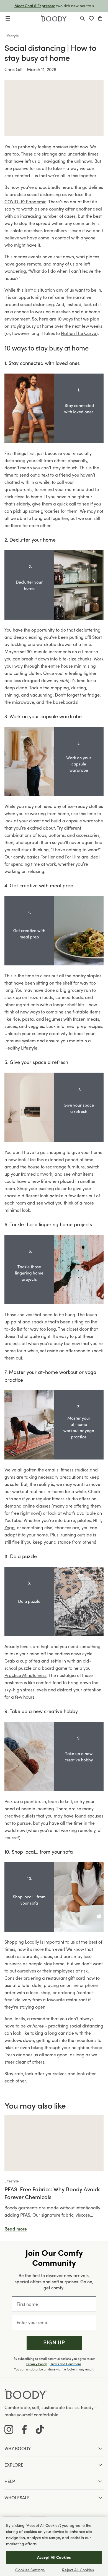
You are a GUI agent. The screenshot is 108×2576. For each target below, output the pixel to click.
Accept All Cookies (54, 2557)
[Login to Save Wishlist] (91, 18)
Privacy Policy (37, 2364)
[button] (54, 2343)
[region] (54, 2546)
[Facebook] (24, 2429)
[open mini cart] (100, 18)
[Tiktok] (40, 2429)
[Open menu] (8, 18)
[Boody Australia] (54, 18)
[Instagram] (9, 2429)
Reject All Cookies (78, 2570)
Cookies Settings (30, 2570)
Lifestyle (12, 36)
